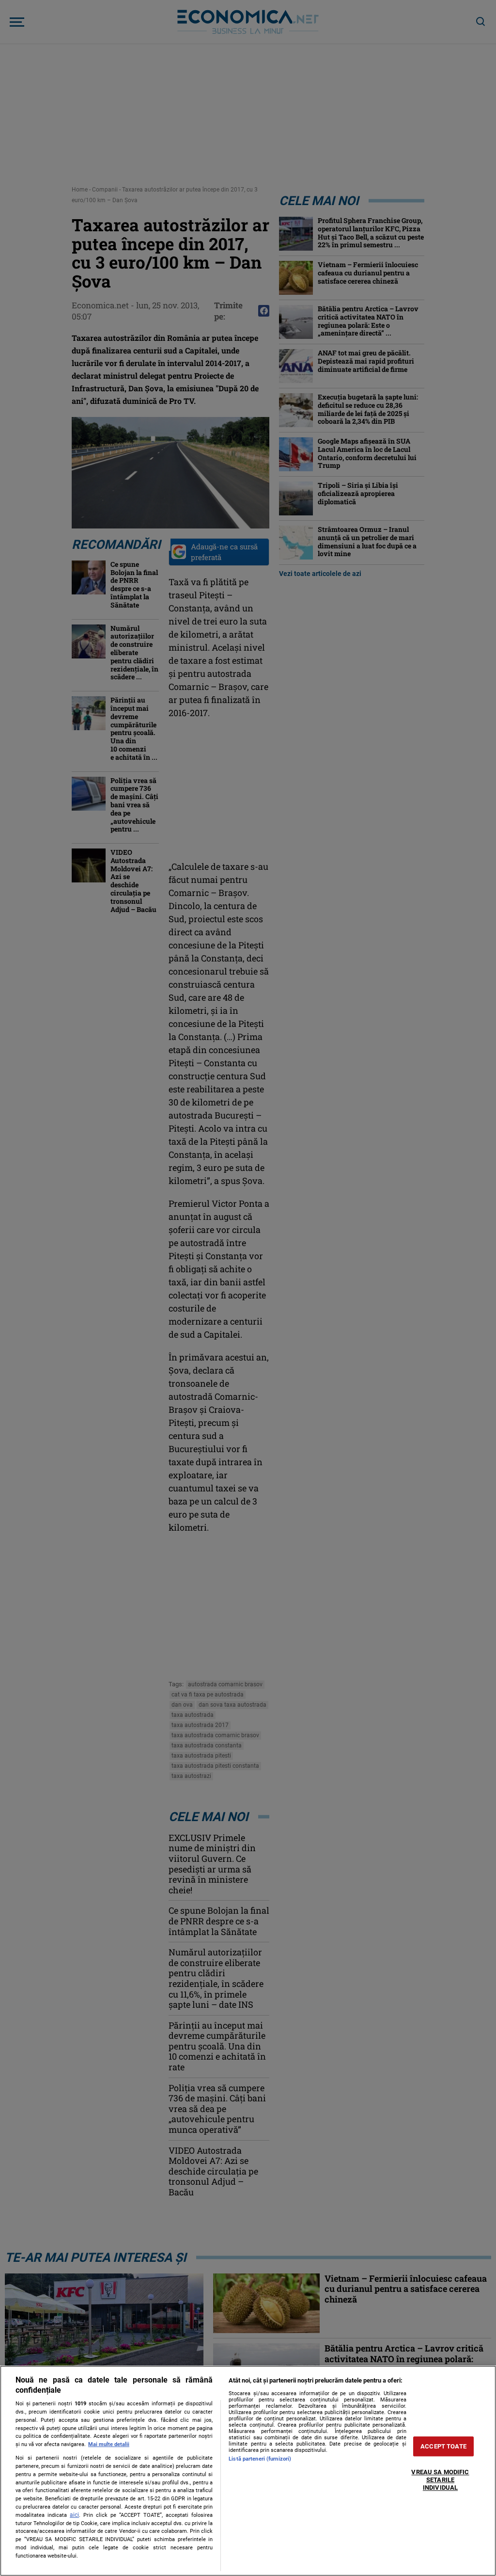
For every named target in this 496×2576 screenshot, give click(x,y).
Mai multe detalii (109, 2444)
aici (74, 2515)
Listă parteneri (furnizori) (260, 2459)
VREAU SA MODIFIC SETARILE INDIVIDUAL (440, 2480)
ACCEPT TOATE (443, 2446)
